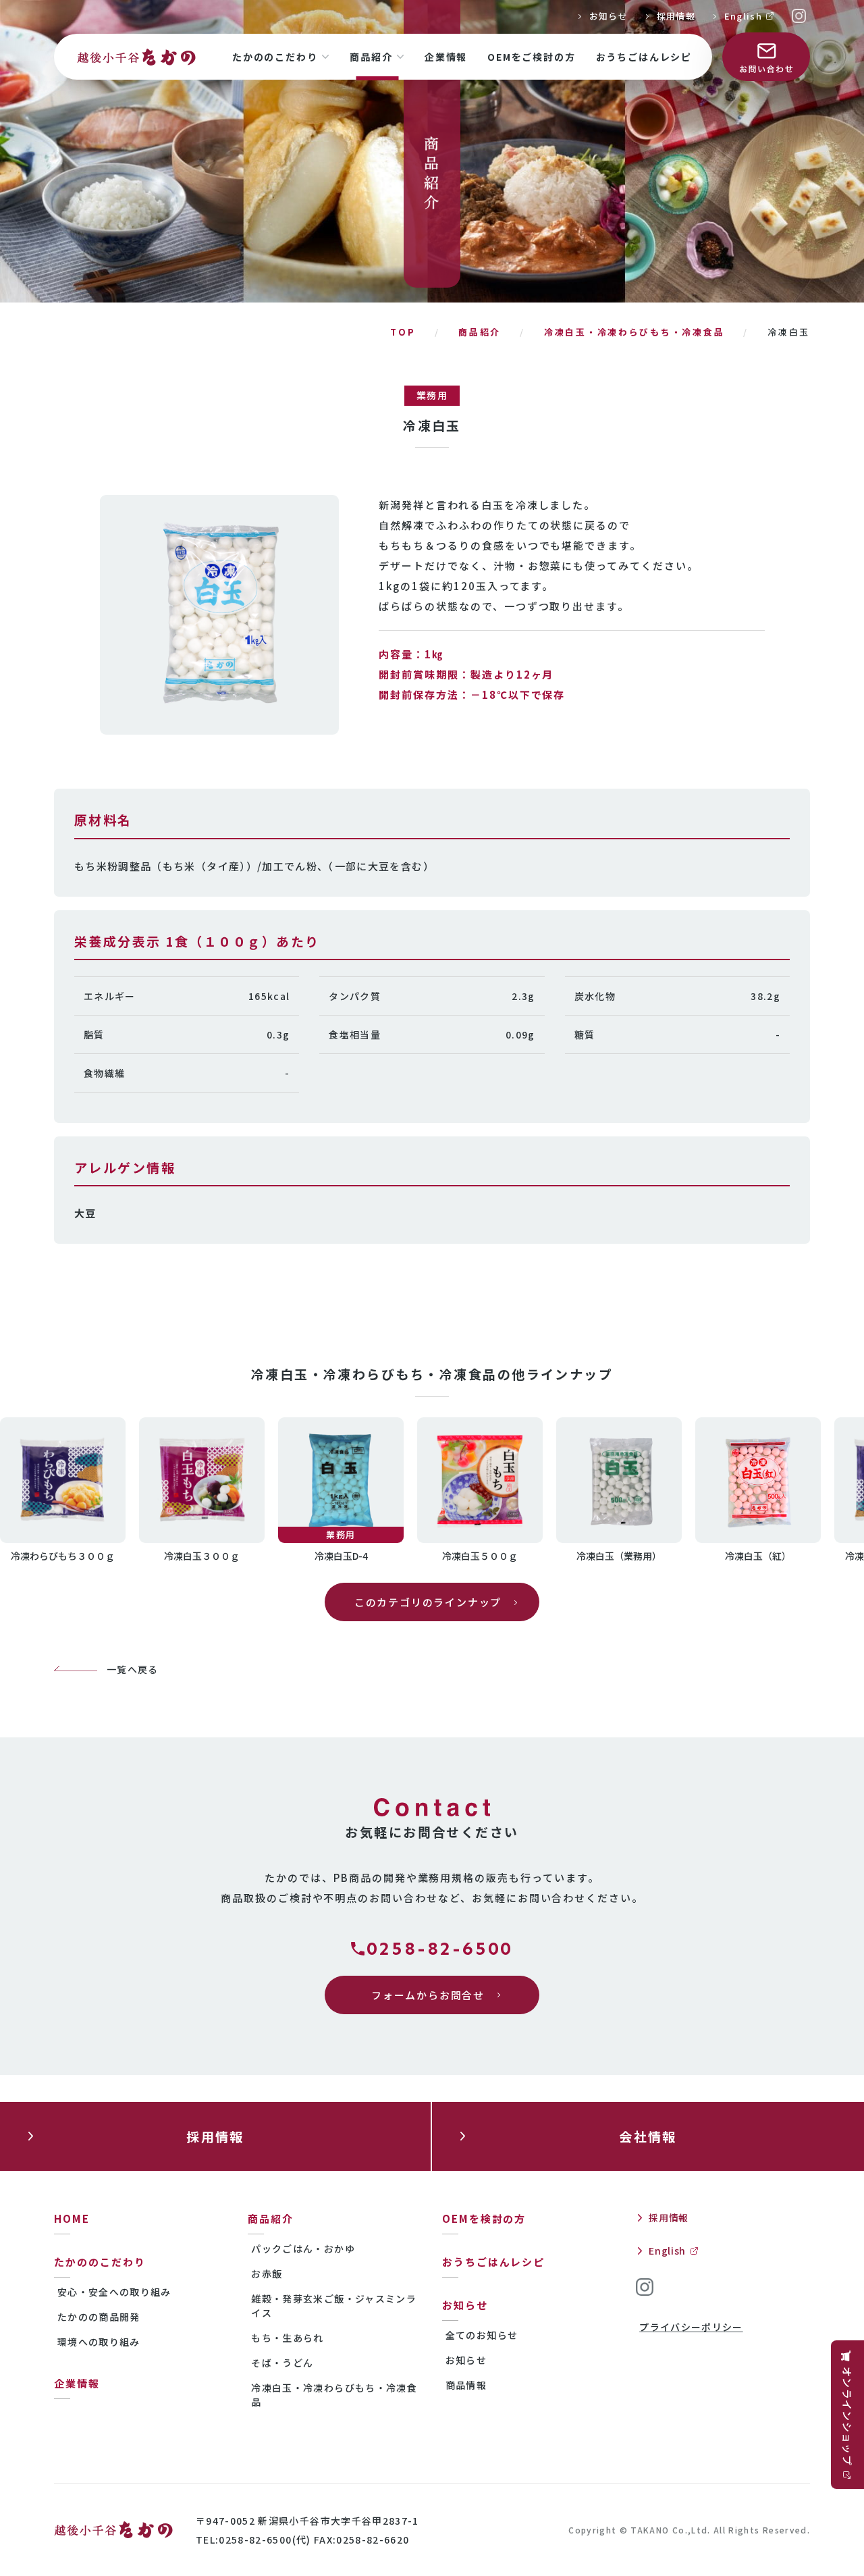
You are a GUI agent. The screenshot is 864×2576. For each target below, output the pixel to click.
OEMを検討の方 (484, 2218)
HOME (72, 2218)
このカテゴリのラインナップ (428, 1602)
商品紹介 (371, 57)
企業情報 (446, 57)
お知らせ (609, 16)
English (743, 16)
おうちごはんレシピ (644, 57)
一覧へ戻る (133, 1669)
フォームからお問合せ (428, 1995)
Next (838, 1489)
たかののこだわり (275, 57)
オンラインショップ (847, 2416)
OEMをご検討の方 (531, 57)
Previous (26, 1489)
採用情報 (676, 16)
